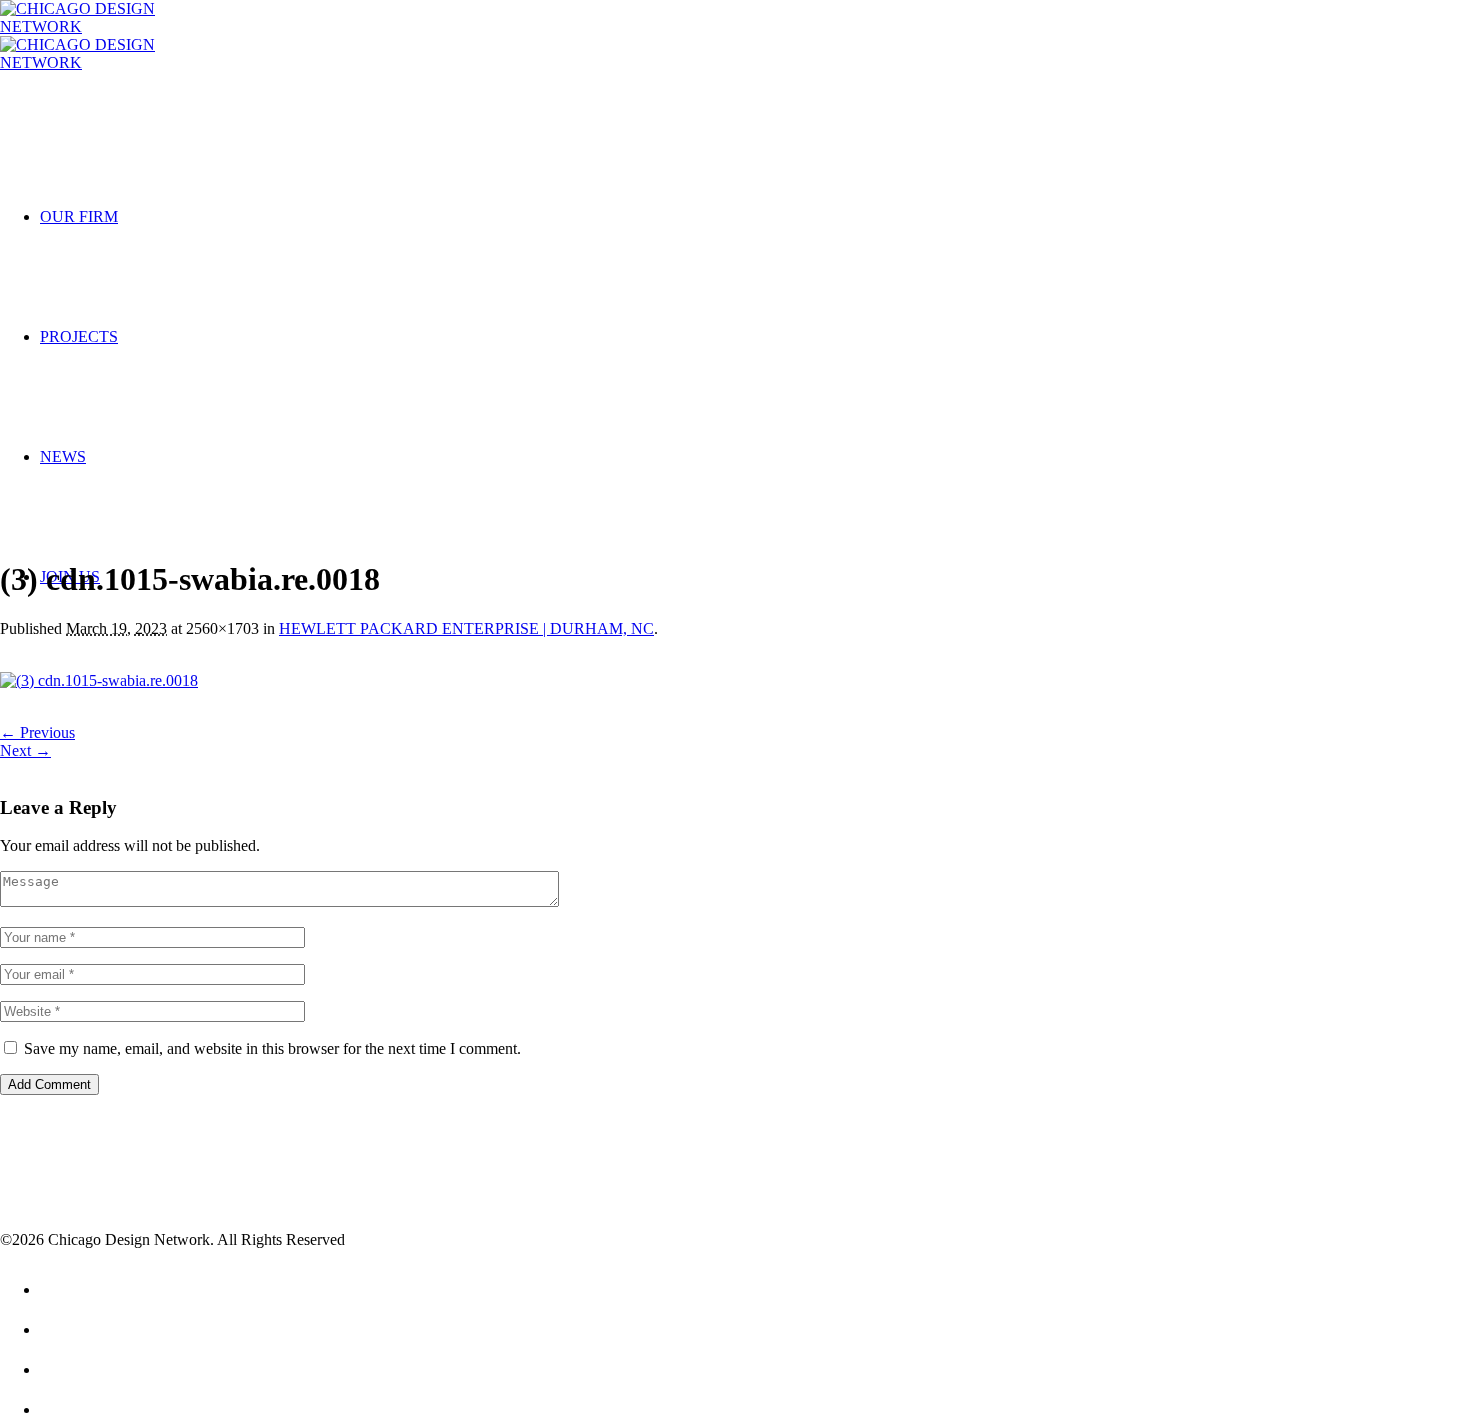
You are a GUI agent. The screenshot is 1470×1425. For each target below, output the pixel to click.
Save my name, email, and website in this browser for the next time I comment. (272, 1048)
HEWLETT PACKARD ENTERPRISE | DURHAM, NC (466, 628)
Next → (25, 750)
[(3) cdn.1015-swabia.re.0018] (99, 680)
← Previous (37, 732)
